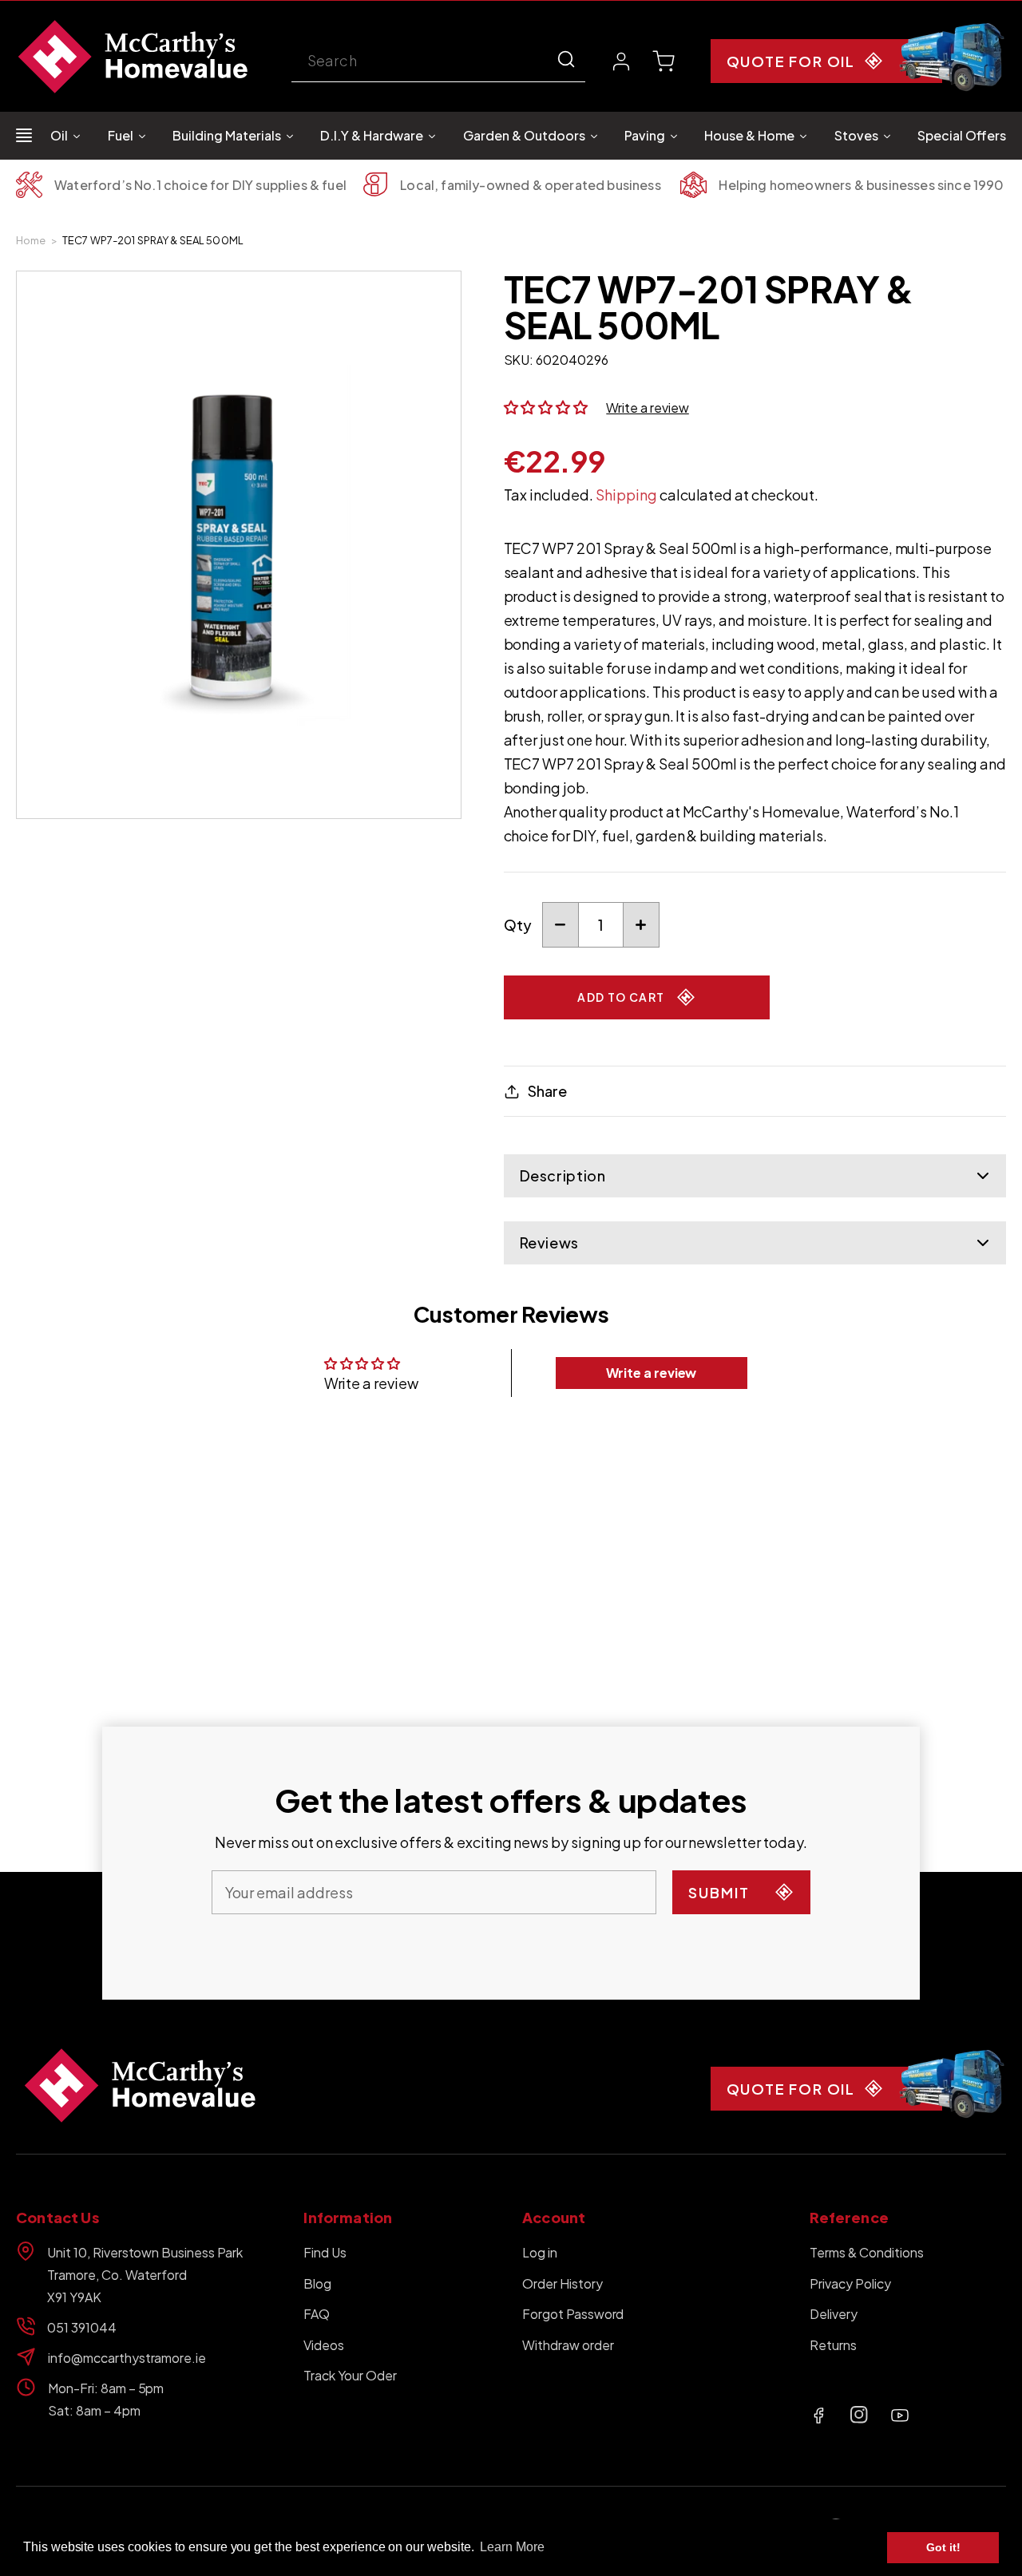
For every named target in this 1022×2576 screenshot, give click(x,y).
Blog (317, 2283)
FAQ (317, 2314)
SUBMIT (719, 1892)
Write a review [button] (652, 1373)
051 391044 (82, 2327)
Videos (324, 2345)
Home (31, 240)
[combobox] (438, 62)
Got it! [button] (943, 2547)
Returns (833, 2345)
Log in (540, 2252)
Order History (562, 2283)
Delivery (834, 2314)
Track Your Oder (350, 2375)
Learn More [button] (512, 2547)
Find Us (325, 2252)
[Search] (566, 59)
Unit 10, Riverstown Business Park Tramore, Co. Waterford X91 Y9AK (145, 2275)
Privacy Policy (850, 2283)
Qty (518, 925)
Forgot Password (573, 2314)
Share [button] (547, 1091)
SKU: (519, 360)
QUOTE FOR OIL (791, 61)
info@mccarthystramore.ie (127, 2358)
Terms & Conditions (866, 2252)
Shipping (626, 495)
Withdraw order (568, 2345)
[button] (664, 61)
